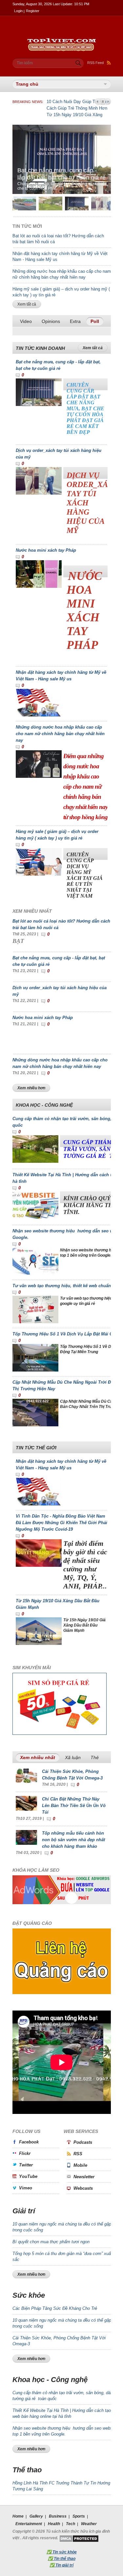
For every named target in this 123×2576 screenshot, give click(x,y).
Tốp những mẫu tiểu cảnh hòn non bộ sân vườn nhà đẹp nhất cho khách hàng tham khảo (73, 1840)
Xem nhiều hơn (31, 1088)
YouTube (28, 2176)
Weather (89, 2524)
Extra (75, 321)
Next (108, 102)
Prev (97, 102)
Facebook (29, 2142)
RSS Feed (95, 63)
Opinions (51, 321)
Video (26, 321)
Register (33, 11)
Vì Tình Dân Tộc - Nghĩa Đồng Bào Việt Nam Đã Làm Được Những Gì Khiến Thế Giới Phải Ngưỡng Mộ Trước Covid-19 (61, 1523)
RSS (78, 2154)
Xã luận (73, 1757)
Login (18, 11)
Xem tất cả (27, 304)
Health (54, 2524)
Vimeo (26, 2188)
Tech (71, 2524)
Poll (95, 321)
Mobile (80, 2165)
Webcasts (83, 2188)
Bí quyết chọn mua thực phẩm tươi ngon (51, 2242)
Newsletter (84, 2177)
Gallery (36, 2516)
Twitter (26, 2165)
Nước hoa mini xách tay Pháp (46, 550)
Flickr (25, 2153)
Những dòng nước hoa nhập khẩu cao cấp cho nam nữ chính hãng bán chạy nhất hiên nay (60, 734)
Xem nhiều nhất (40, 1757)
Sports (79, 2516)
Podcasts (83, 2142)
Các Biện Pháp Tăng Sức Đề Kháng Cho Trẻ (55, 2308)
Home (18, 2516)
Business (58, 2516)
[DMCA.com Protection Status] (79, 2538)
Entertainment (29, 2524)
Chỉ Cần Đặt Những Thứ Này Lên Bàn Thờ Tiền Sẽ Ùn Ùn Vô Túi (74, 1806)
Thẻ (95, 1757)
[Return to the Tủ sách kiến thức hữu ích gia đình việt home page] (62, 28)
